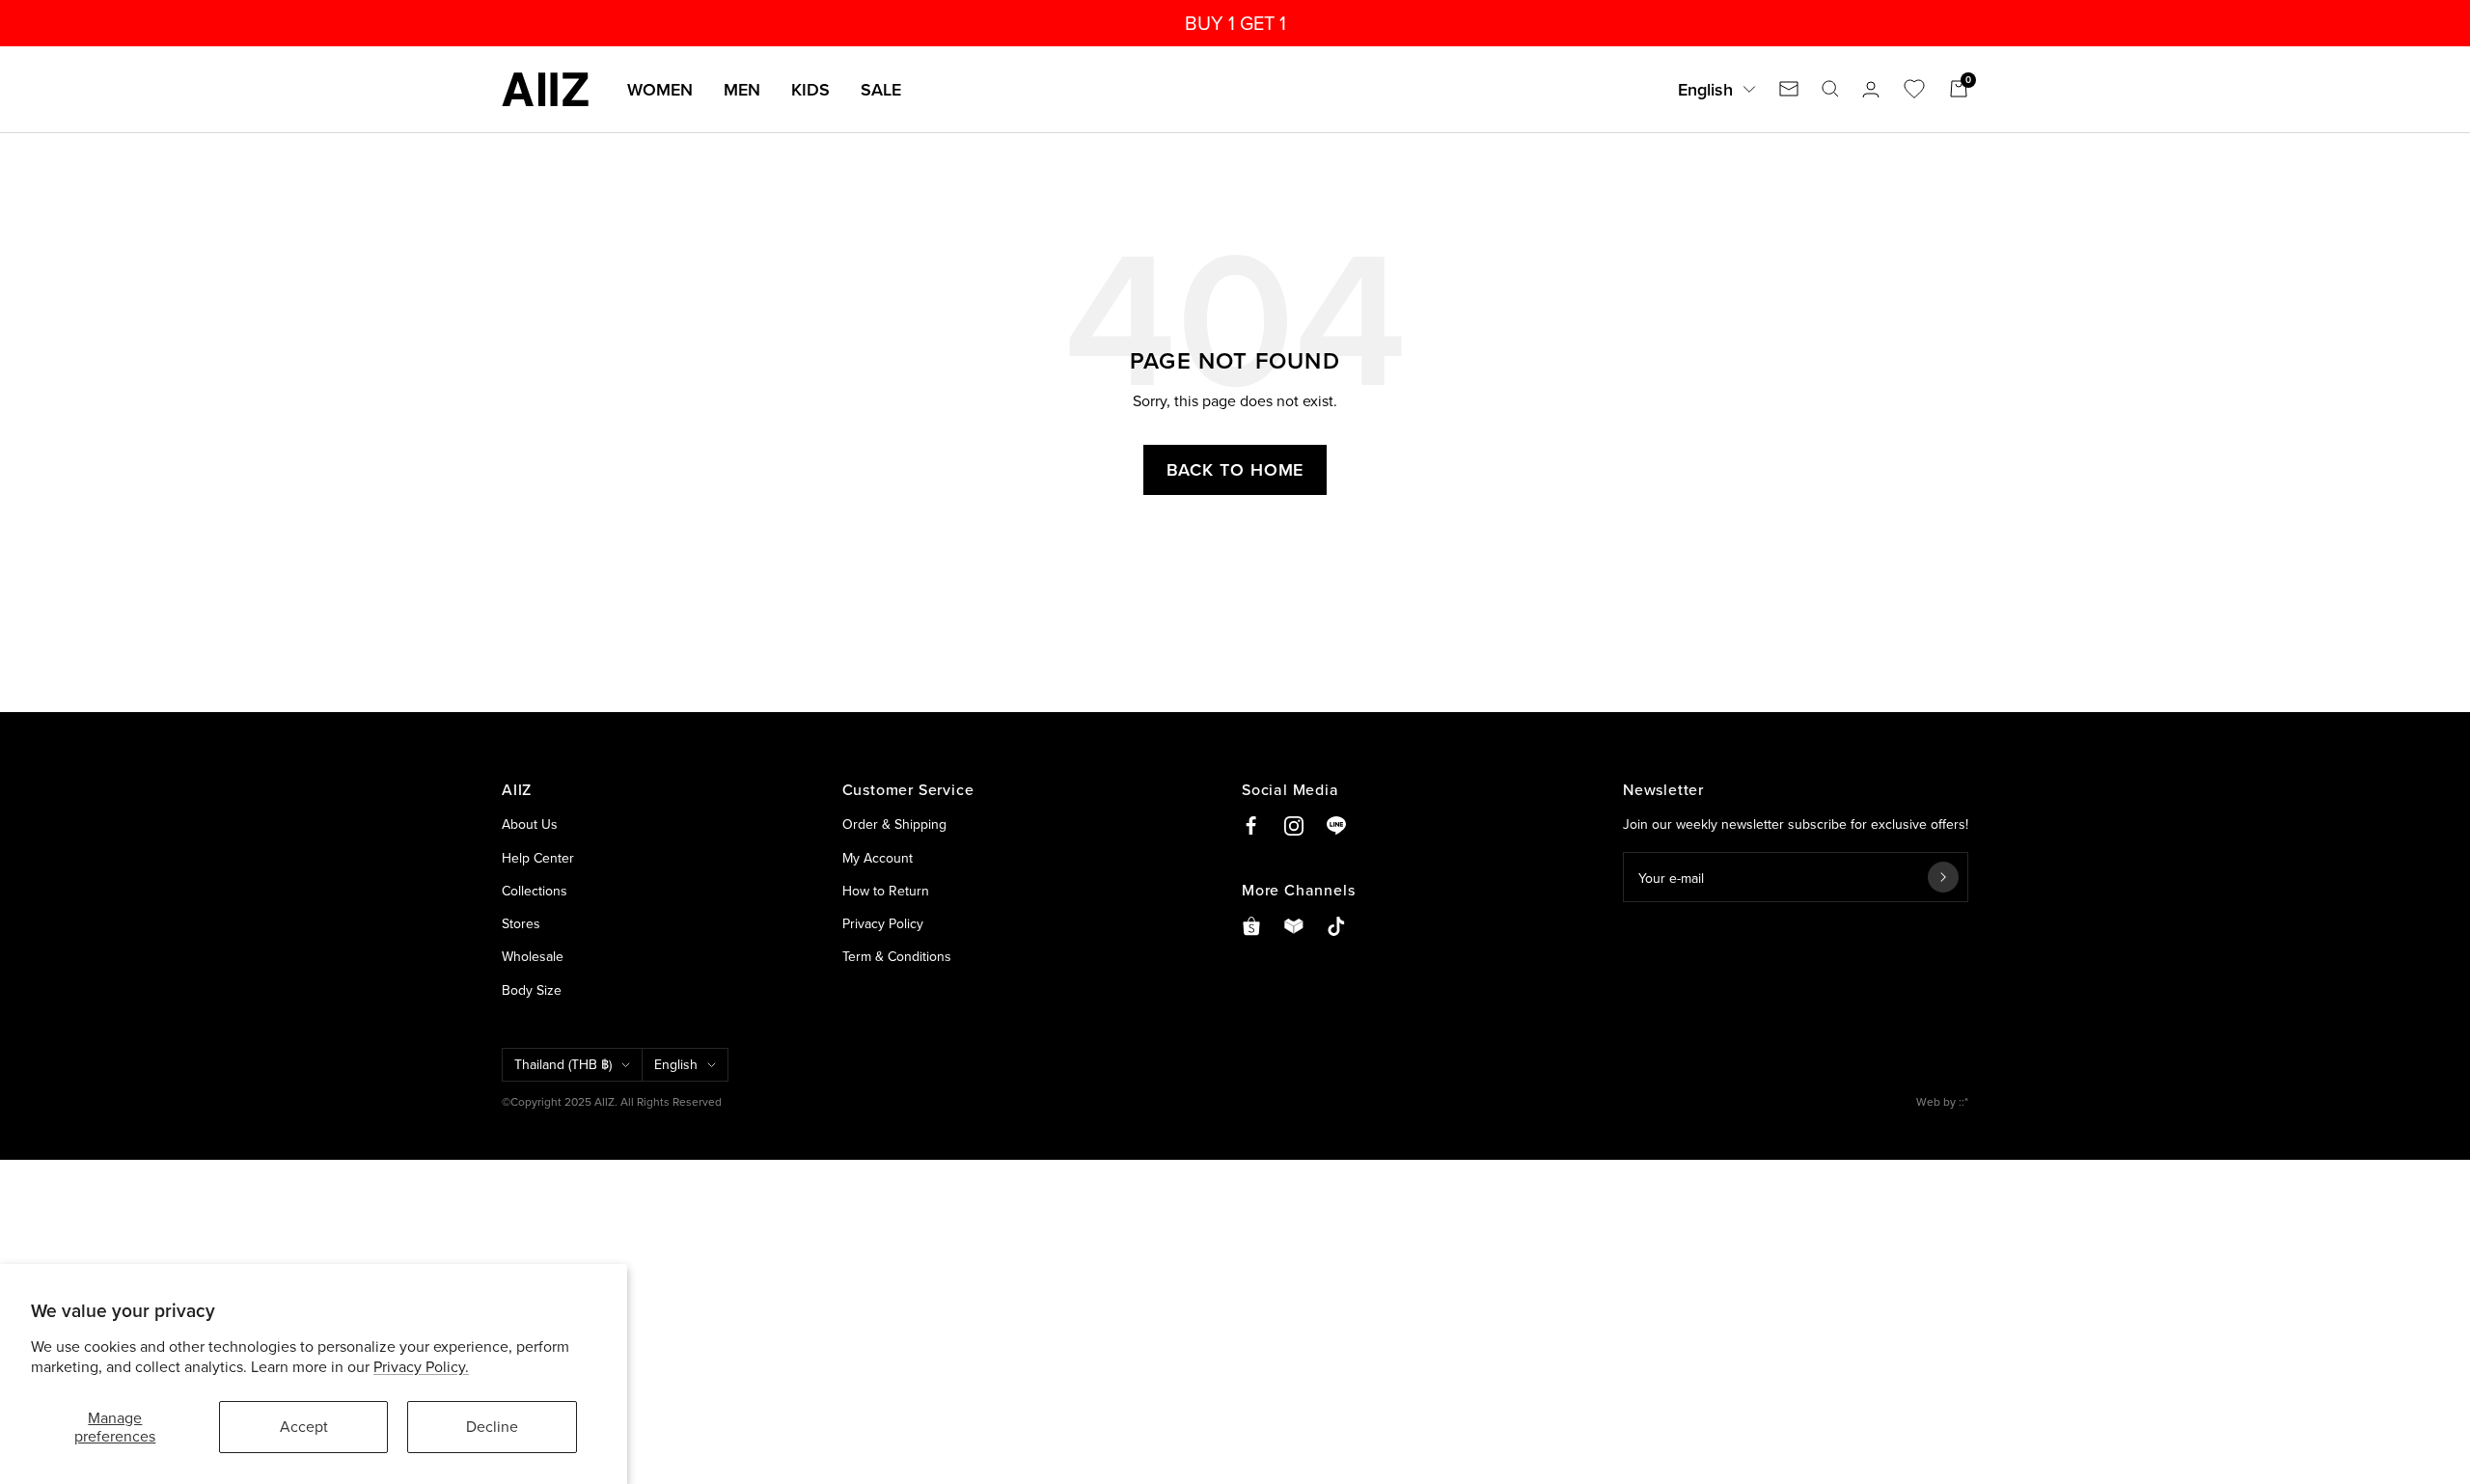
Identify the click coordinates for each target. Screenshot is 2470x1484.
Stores (521, 923)
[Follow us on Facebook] (1251, 826)
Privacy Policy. (421, 1366)
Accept (304, 1426)
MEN (742, 89)
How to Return (886, 891)
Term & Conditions (897, 956)
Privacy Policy (883, 923)
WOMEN (660, 89)
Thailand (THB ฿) (563, 1064)
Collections (535, 891)
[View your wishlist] (1914, 89)
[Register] (1943, 877)
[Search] (1830, 89)
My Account (878, 858)
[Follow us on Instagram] (1294, 826)
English (1705, 89)
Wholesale (533, 956)
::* (1963, 1101)
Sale (881, 89)
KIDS (810, 89)
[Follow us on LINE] (1336, 826)
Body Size (532, 990)
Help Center (538, 858)
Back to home (1235, 469)
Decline (492, 1426)
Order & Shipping (894, 824)
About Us (530, 824)
